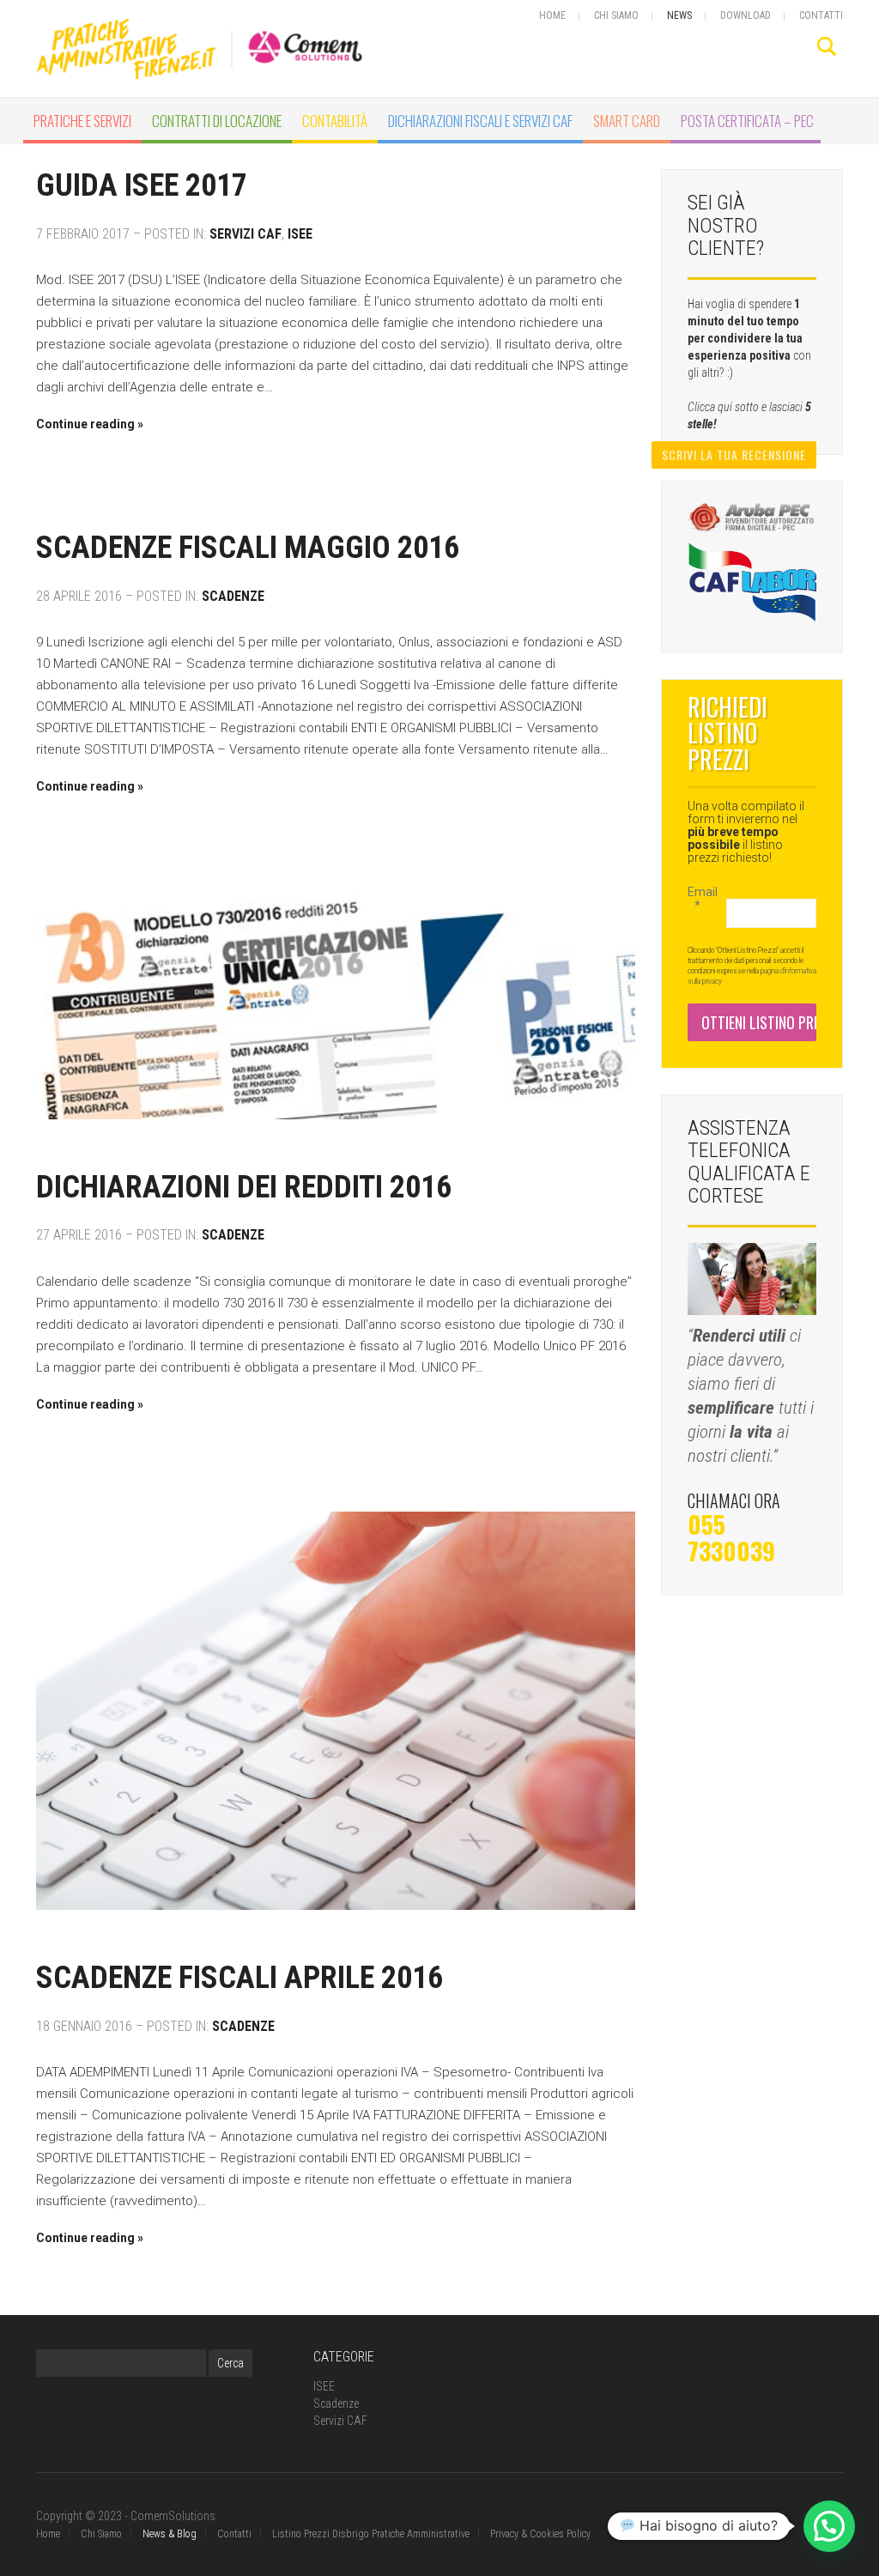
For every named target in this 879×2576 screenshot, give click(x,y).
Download (746, 15)
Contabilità (335, 121)
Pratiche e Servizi (82, 121)
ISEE (300, 234)
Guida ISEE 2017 (142, 185)
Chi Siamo (616, 15)
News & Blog (170, 2534)
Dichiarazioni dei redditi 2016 (244, 1187)
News (679, 15)
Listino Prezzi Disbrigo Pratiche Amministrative (371, 2534)
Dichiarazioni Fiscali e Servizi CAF (480, 121)
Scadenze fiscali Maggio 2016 (248, 548)
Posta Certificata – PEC (747, 121)
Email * (700, 899)
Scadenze (233, 596)
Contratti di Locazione (217, 121)
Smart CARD (627, 121)
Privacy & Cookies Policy (540, 2534)
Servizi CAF (246, 234)
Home (552, 15)
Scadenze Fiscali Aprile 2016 (239, 1978)
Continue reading (85, 424)
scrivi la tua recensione (734, 455)
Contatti (821, 15)
